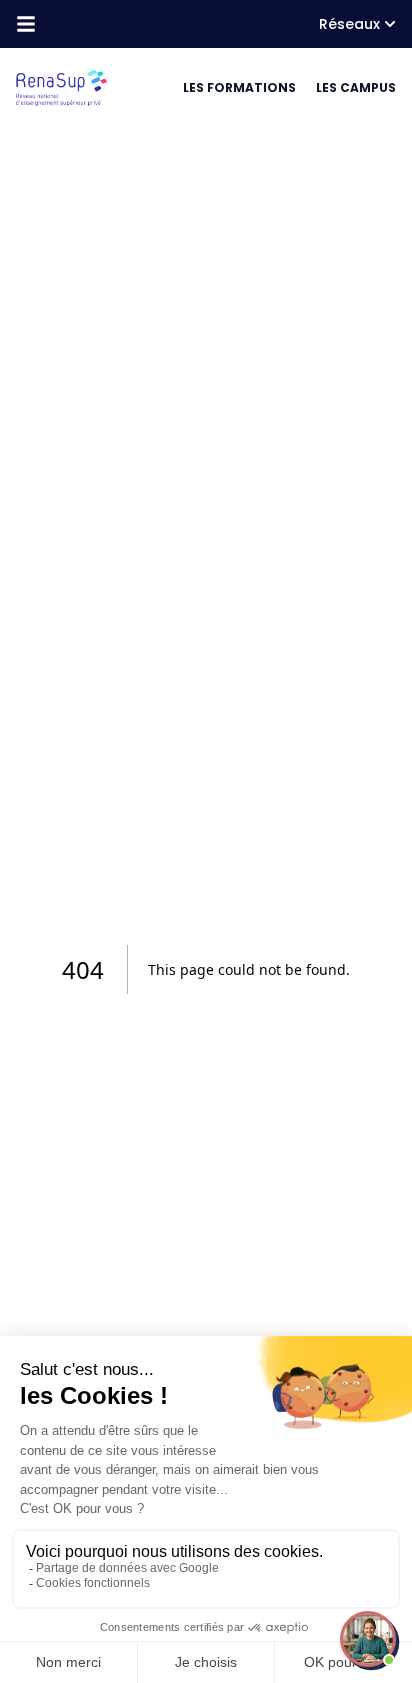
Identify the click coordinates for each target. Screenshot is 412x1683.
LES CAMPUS (356, 87)
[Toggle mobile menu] (26, 24)
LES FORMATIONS (239, 87)
